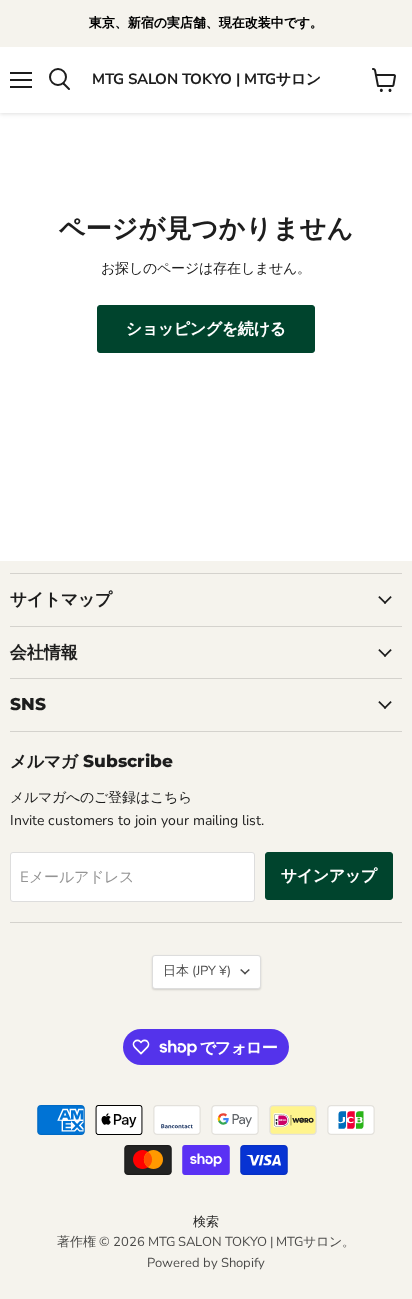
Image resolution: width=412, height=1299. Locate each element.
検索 (206, 1222)
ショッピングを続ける (206, 329)
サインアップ (329, 876)
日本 (197, 971)
